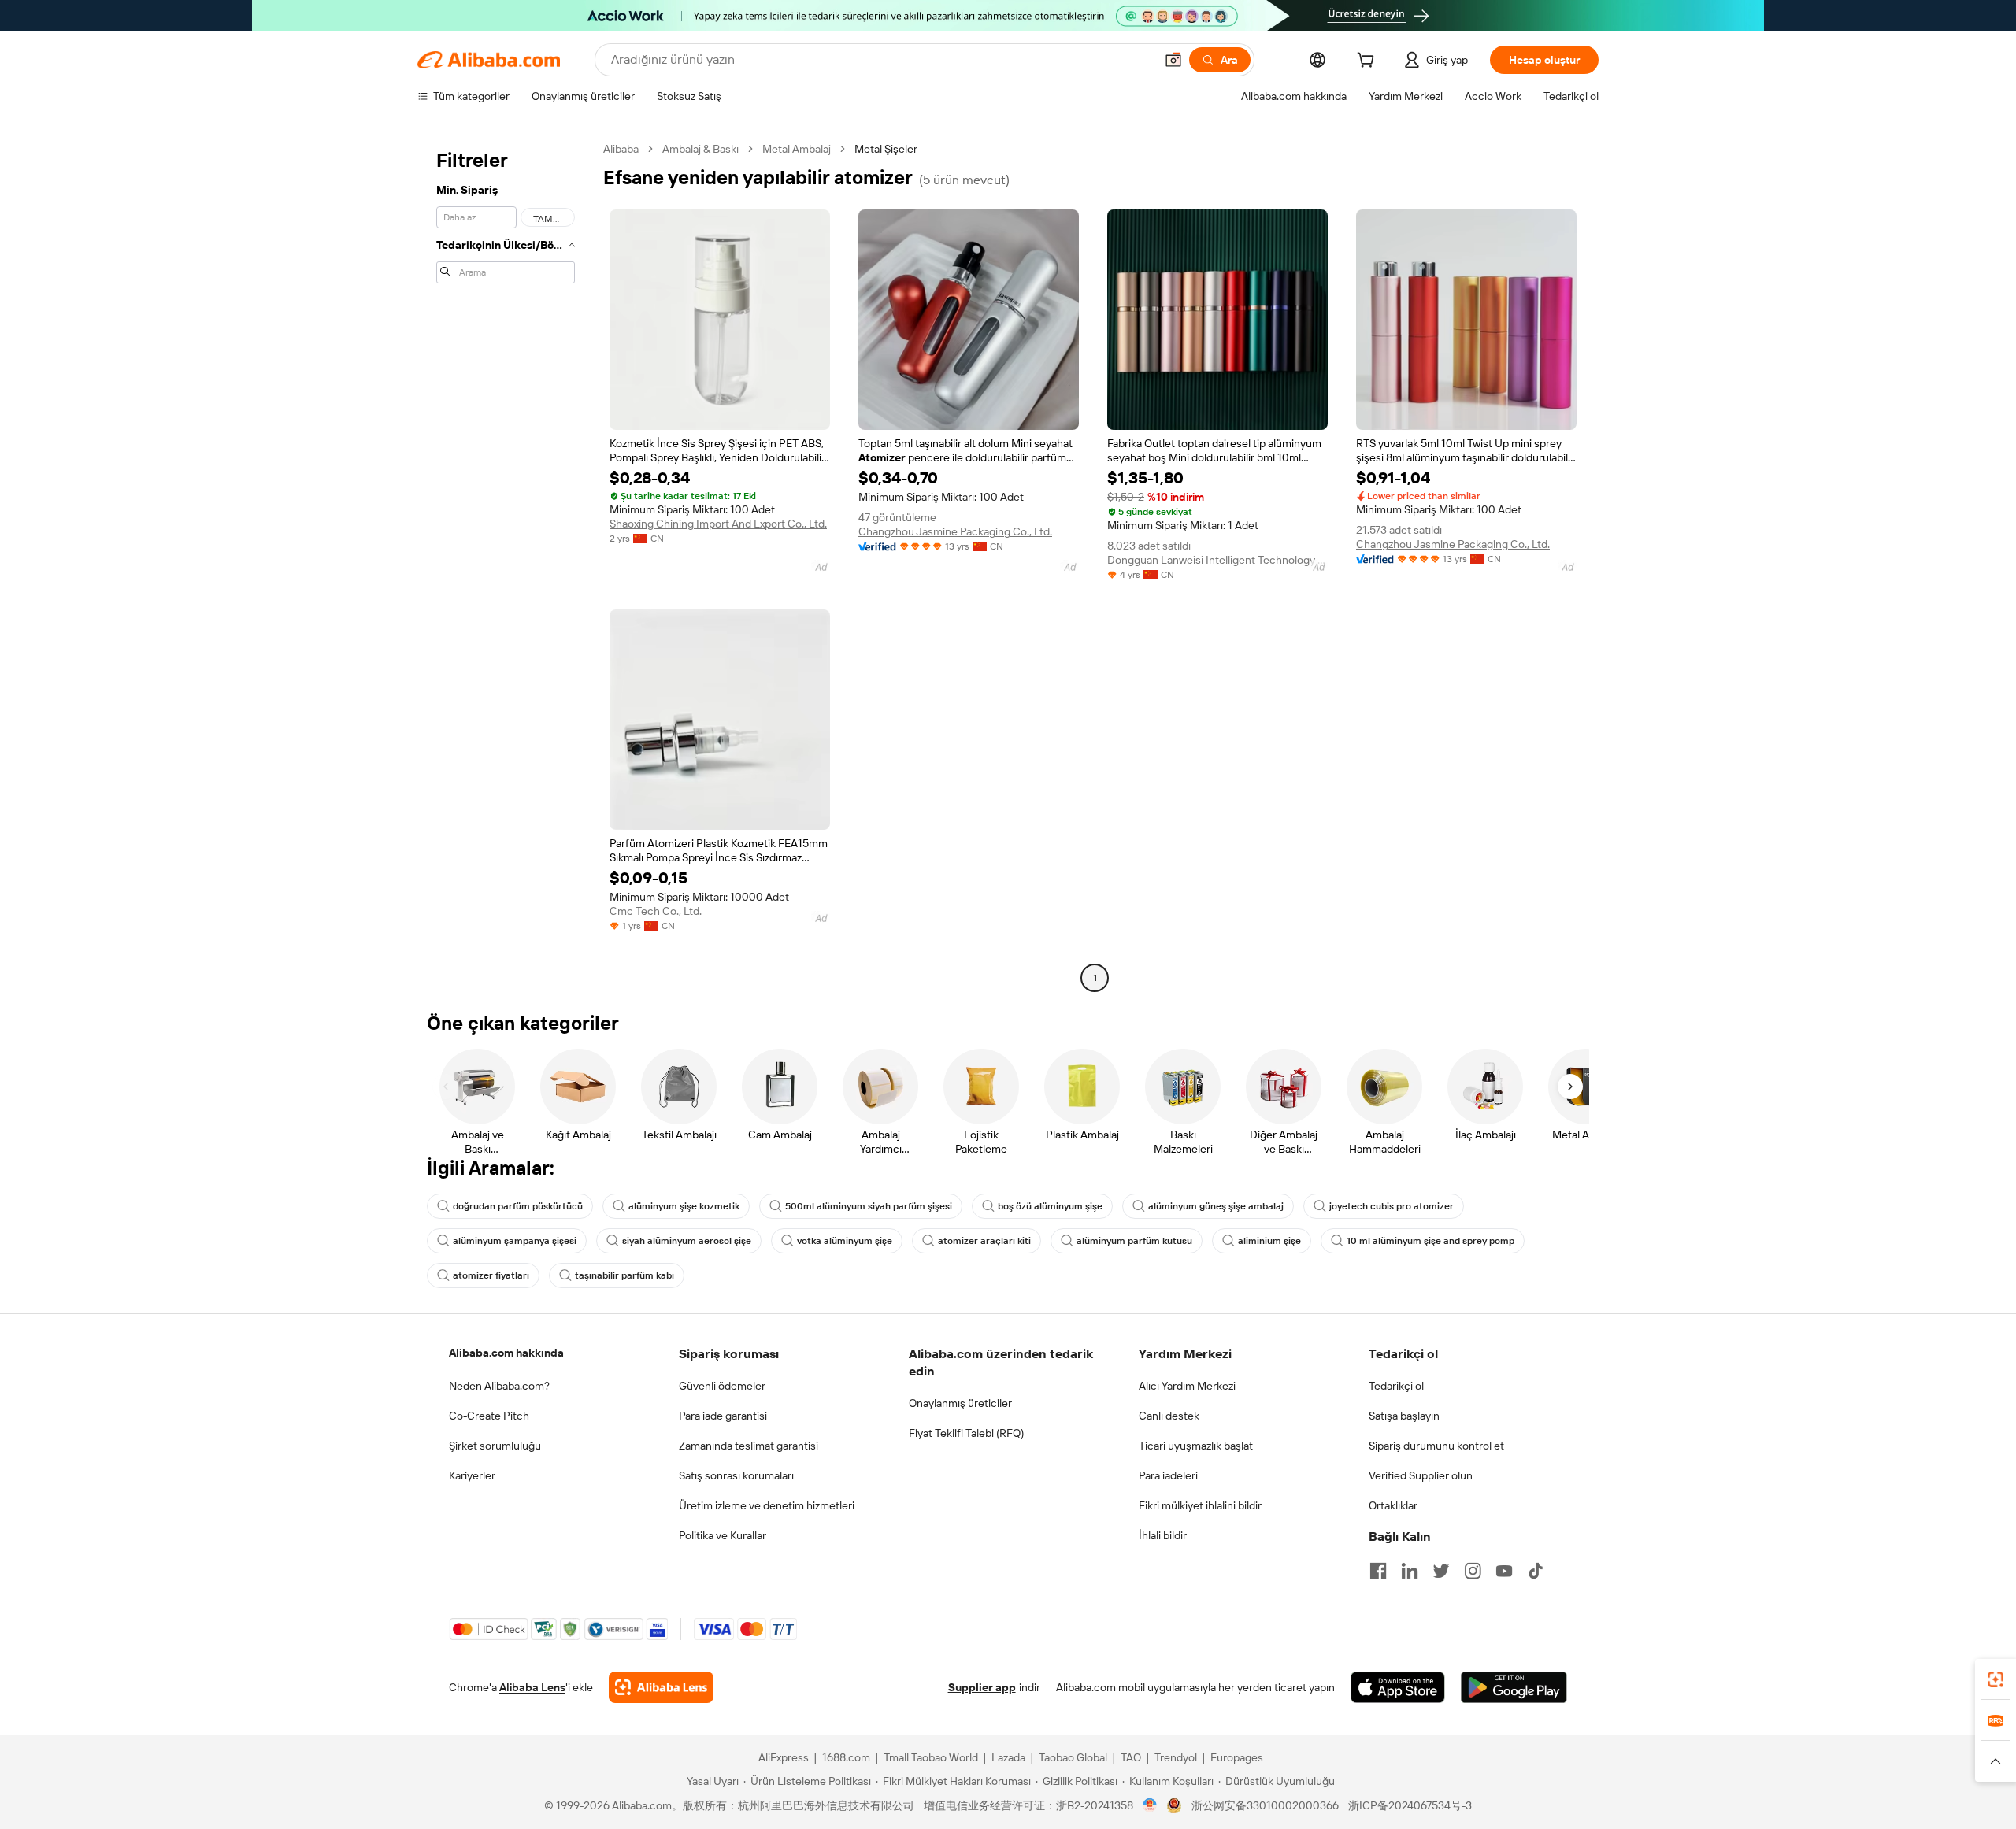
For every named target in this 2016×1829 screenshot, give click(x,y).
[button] (1173, 60)
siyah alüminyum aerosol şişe (687, 1241)
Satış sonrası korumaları (736, 1475)
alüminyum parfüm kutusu (1134, 1241)
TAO (1131, 1757)
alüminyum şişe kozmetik (684, 1206)
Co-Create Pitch (489, 1416)
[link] (1996, 1679)
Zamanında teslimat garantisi (749, 1446)
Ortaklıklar (1393, 1505)
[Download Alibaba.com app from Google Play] (1514, 1687)
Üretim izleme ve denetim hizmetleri (767, 1505)
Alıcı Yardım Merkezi (1187, 1386)
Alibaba (621, 149)
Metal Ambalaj (797, 149)
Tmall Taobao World (931, 1757)
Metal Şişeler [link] (886, 149)
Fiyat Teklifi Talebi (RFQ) (966, 1433)
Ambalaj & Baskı (700, 149)
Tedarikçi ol (1396, 1386)
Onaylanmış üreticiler (960, 1403)
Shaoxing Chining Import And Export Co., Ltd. (718, 524)
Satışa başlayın (1404, 1416)
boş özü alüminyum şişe (1050, 1206)
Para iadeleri (1168, 1475)
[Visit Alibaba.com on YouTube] (1504, 1571)
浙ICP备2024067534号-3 (1410, 1805)
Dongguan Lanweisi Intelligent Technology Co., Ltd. (1217, 560)
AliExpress (784, 1757)
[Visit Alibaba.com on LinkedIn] (1410, 1571)
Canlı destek (1169, 1416)
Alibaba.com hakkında (506, 1353)
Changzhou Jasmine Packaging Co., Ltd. (955, 531)
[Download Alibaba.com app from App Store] (1398, 1687)
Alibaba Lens (532, 1687)
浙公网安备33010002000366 (1265, 1805)
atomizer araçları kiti (984, 1241)
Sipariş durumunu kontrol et (1436, 1446)
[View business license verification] (1150, 1805)
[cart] (1369, 62)
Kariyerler (472, 1475)
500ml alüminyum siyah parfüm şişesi (869, 1206)
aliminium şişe (1269, 1241)
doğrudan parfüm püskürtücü (518, 1206)
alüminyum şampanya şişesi (515, 1241)
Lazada (1008, 1757)
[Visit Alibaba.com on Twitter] (1441, 1571)
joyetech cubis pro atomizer (1392, 1206)
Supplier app (982, 1687)
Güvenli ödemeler (722, 1386)
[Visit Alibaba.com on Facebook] (1378, 1571)
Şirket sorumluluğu (495, 1446)
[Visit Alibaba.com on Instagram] (1473, 1571)
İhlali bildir (1163, 1535)
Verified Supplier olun (1421, 1475)
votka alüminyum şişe (845, 1241)
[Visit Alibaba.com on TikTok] (1536, 1571)
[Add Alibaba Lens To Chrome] (661, 1687)
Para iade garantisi (723, 1416)
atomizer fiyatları (491, 1275)
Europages (1237, 1757)
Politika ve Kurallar (723, 1535)
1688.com (846, 1757)
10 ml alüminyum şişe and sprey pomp (1430, 1241)
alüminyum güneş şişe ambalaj (1216, 1206)
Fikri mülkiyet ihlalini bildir (1200, 1505)
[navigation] (506, 565)
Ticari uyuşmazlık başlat (1196, 1446)
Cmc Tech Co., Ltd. (656, 911)
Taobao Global (1073, 1757)
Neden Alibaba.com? (499, 1386)
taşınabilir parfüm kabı (624, 1275)
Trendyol (1176, 1757)
